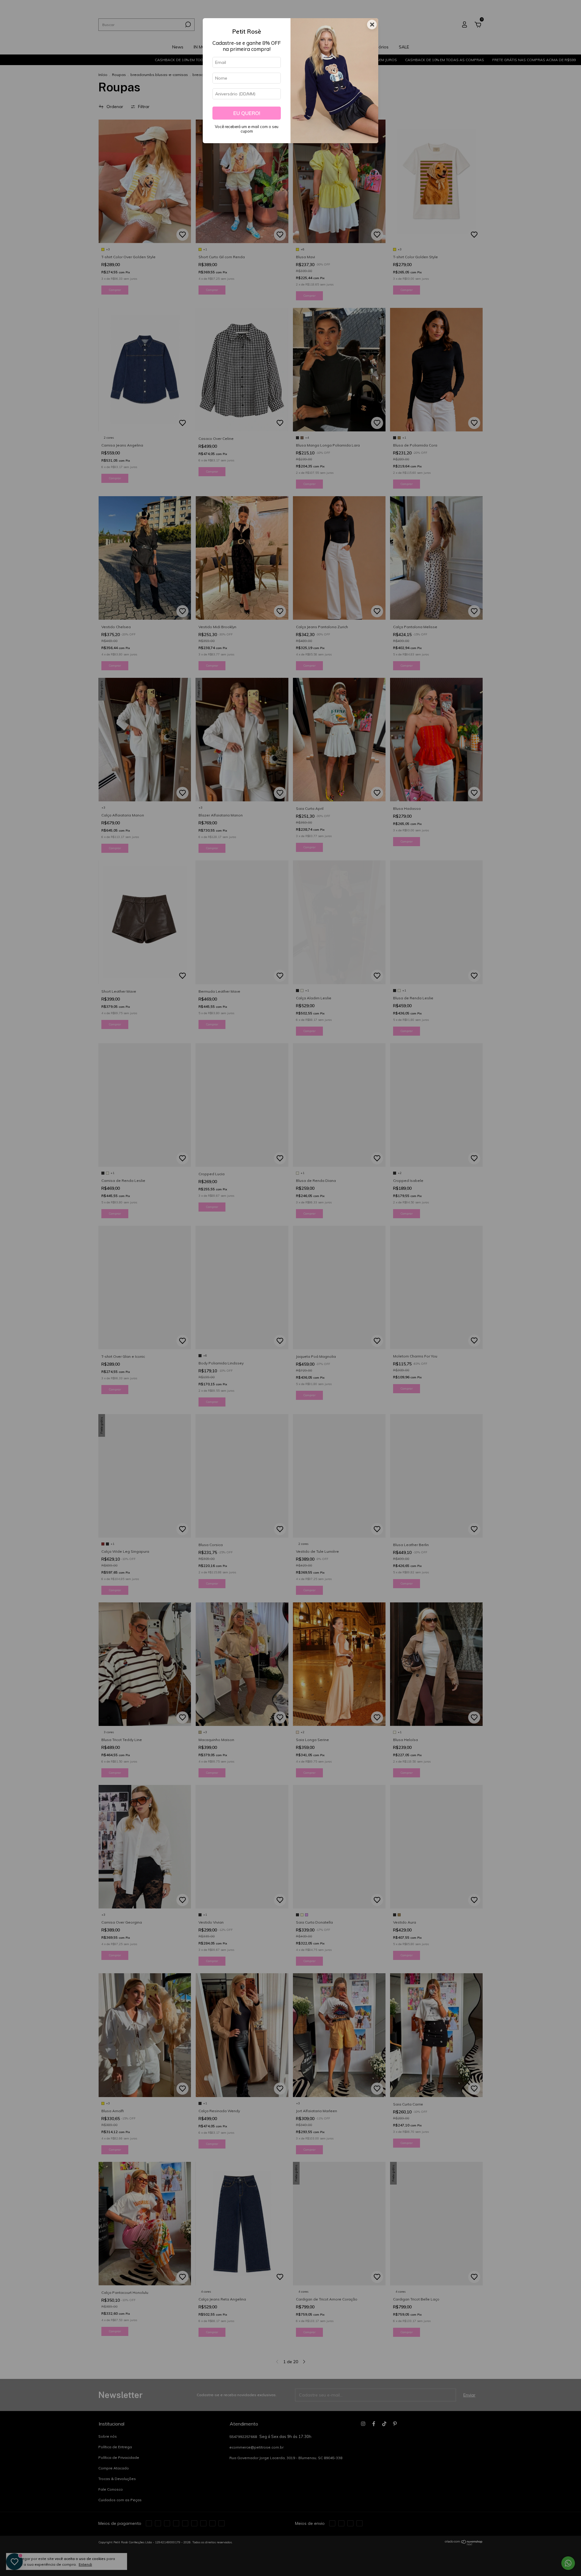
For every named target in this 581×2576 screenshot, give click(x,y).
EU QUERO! (247, 113)
